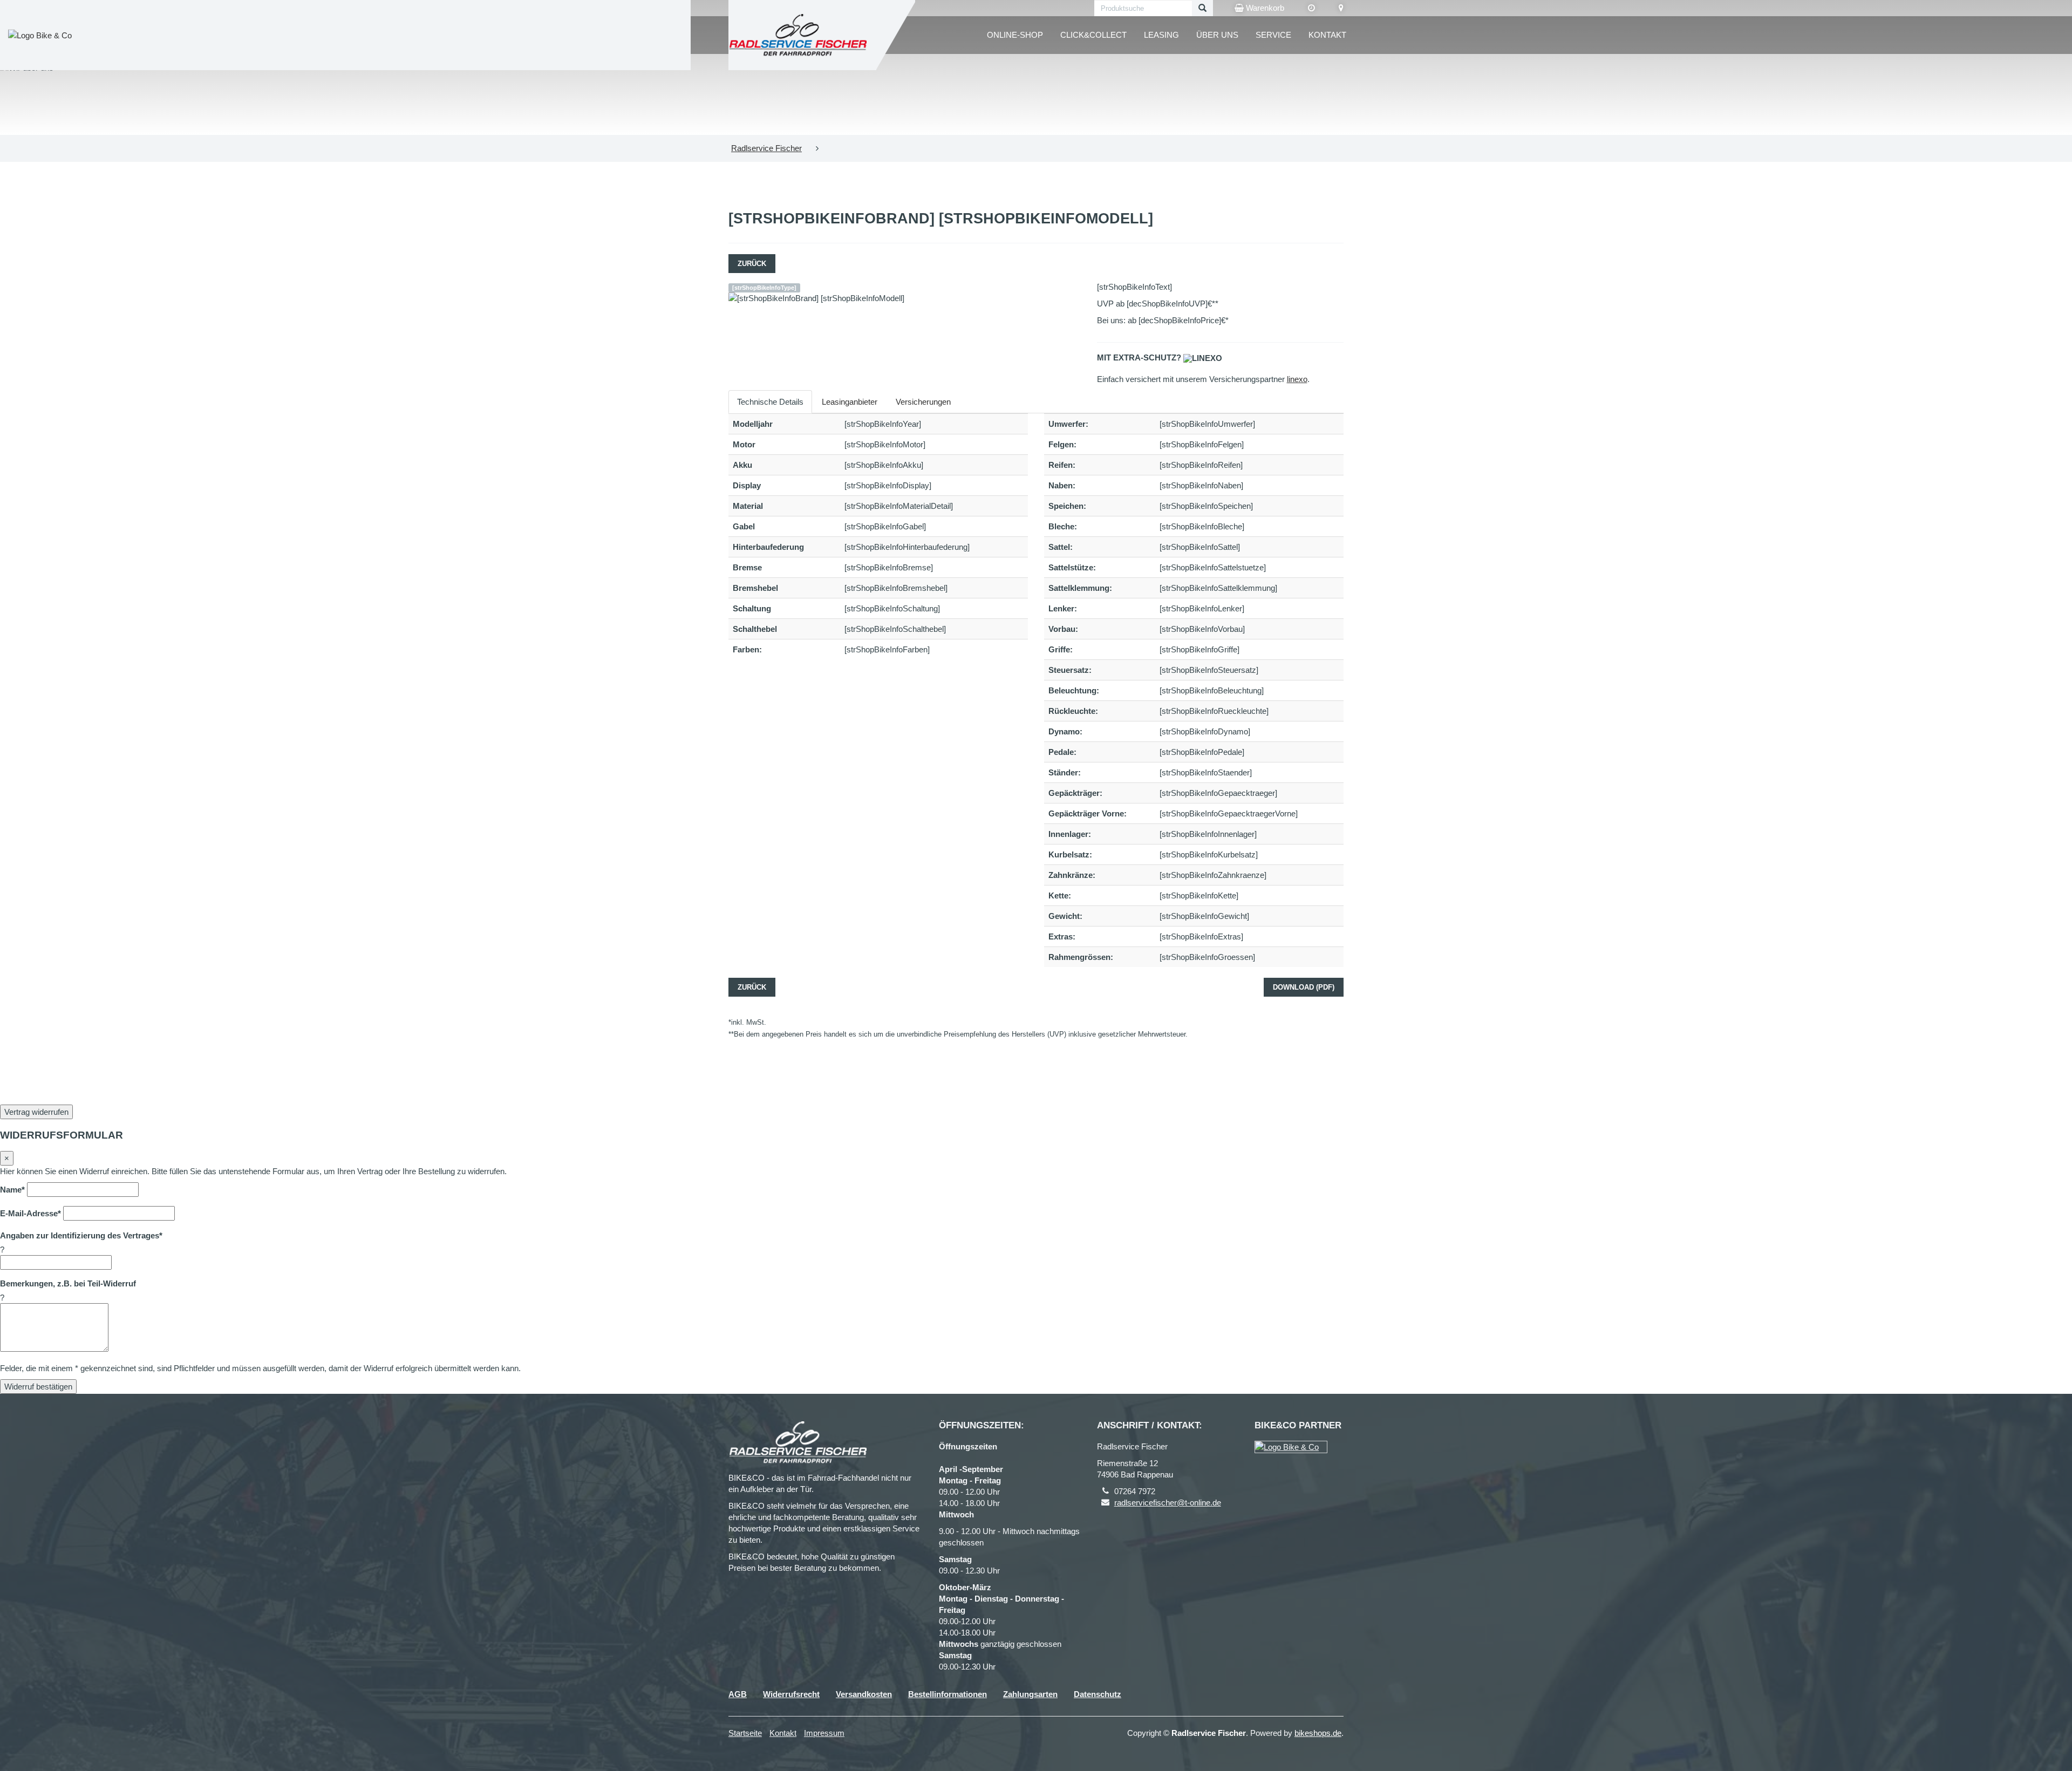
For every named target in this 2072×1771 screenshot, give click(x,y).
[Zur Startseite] (798, 35)
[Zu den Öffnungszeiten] (1311, 8)
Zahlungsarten (1030, 1694)
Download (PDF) (1304, 987)
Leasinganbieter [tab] (850, 402)
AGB (738, 1694)
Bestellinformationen (948, 1694)
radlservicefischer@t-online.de (1168, 1503)
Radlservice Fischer (766, 148)
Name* (12, 1190)
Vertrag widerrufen (36, 1112)
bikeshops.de (1318, 1733)
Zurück (752, 264)
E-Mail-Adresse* (30, 1213)
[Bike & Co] (1291, 1447)
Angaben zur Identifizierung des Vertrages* (81, 1235)
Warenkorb (1264, 8)
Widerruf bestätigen (38, 1387)
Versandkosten (864, 1694)
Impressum (824, 1733)
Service (1273, 35)
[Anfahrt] (1341, 8)
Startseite (745, 1733)
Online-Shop (1015, 35)
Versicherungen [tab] (923, 402)
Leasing (1161, 35)
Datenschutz (1098, 1694)
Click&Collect (1093, 35)
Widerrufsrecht (791, 1694)
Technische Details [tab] (770, 402)
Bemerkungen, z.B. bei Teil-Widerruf (68, 1283)
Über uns (1217, 35)
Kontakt (1327, 35)
